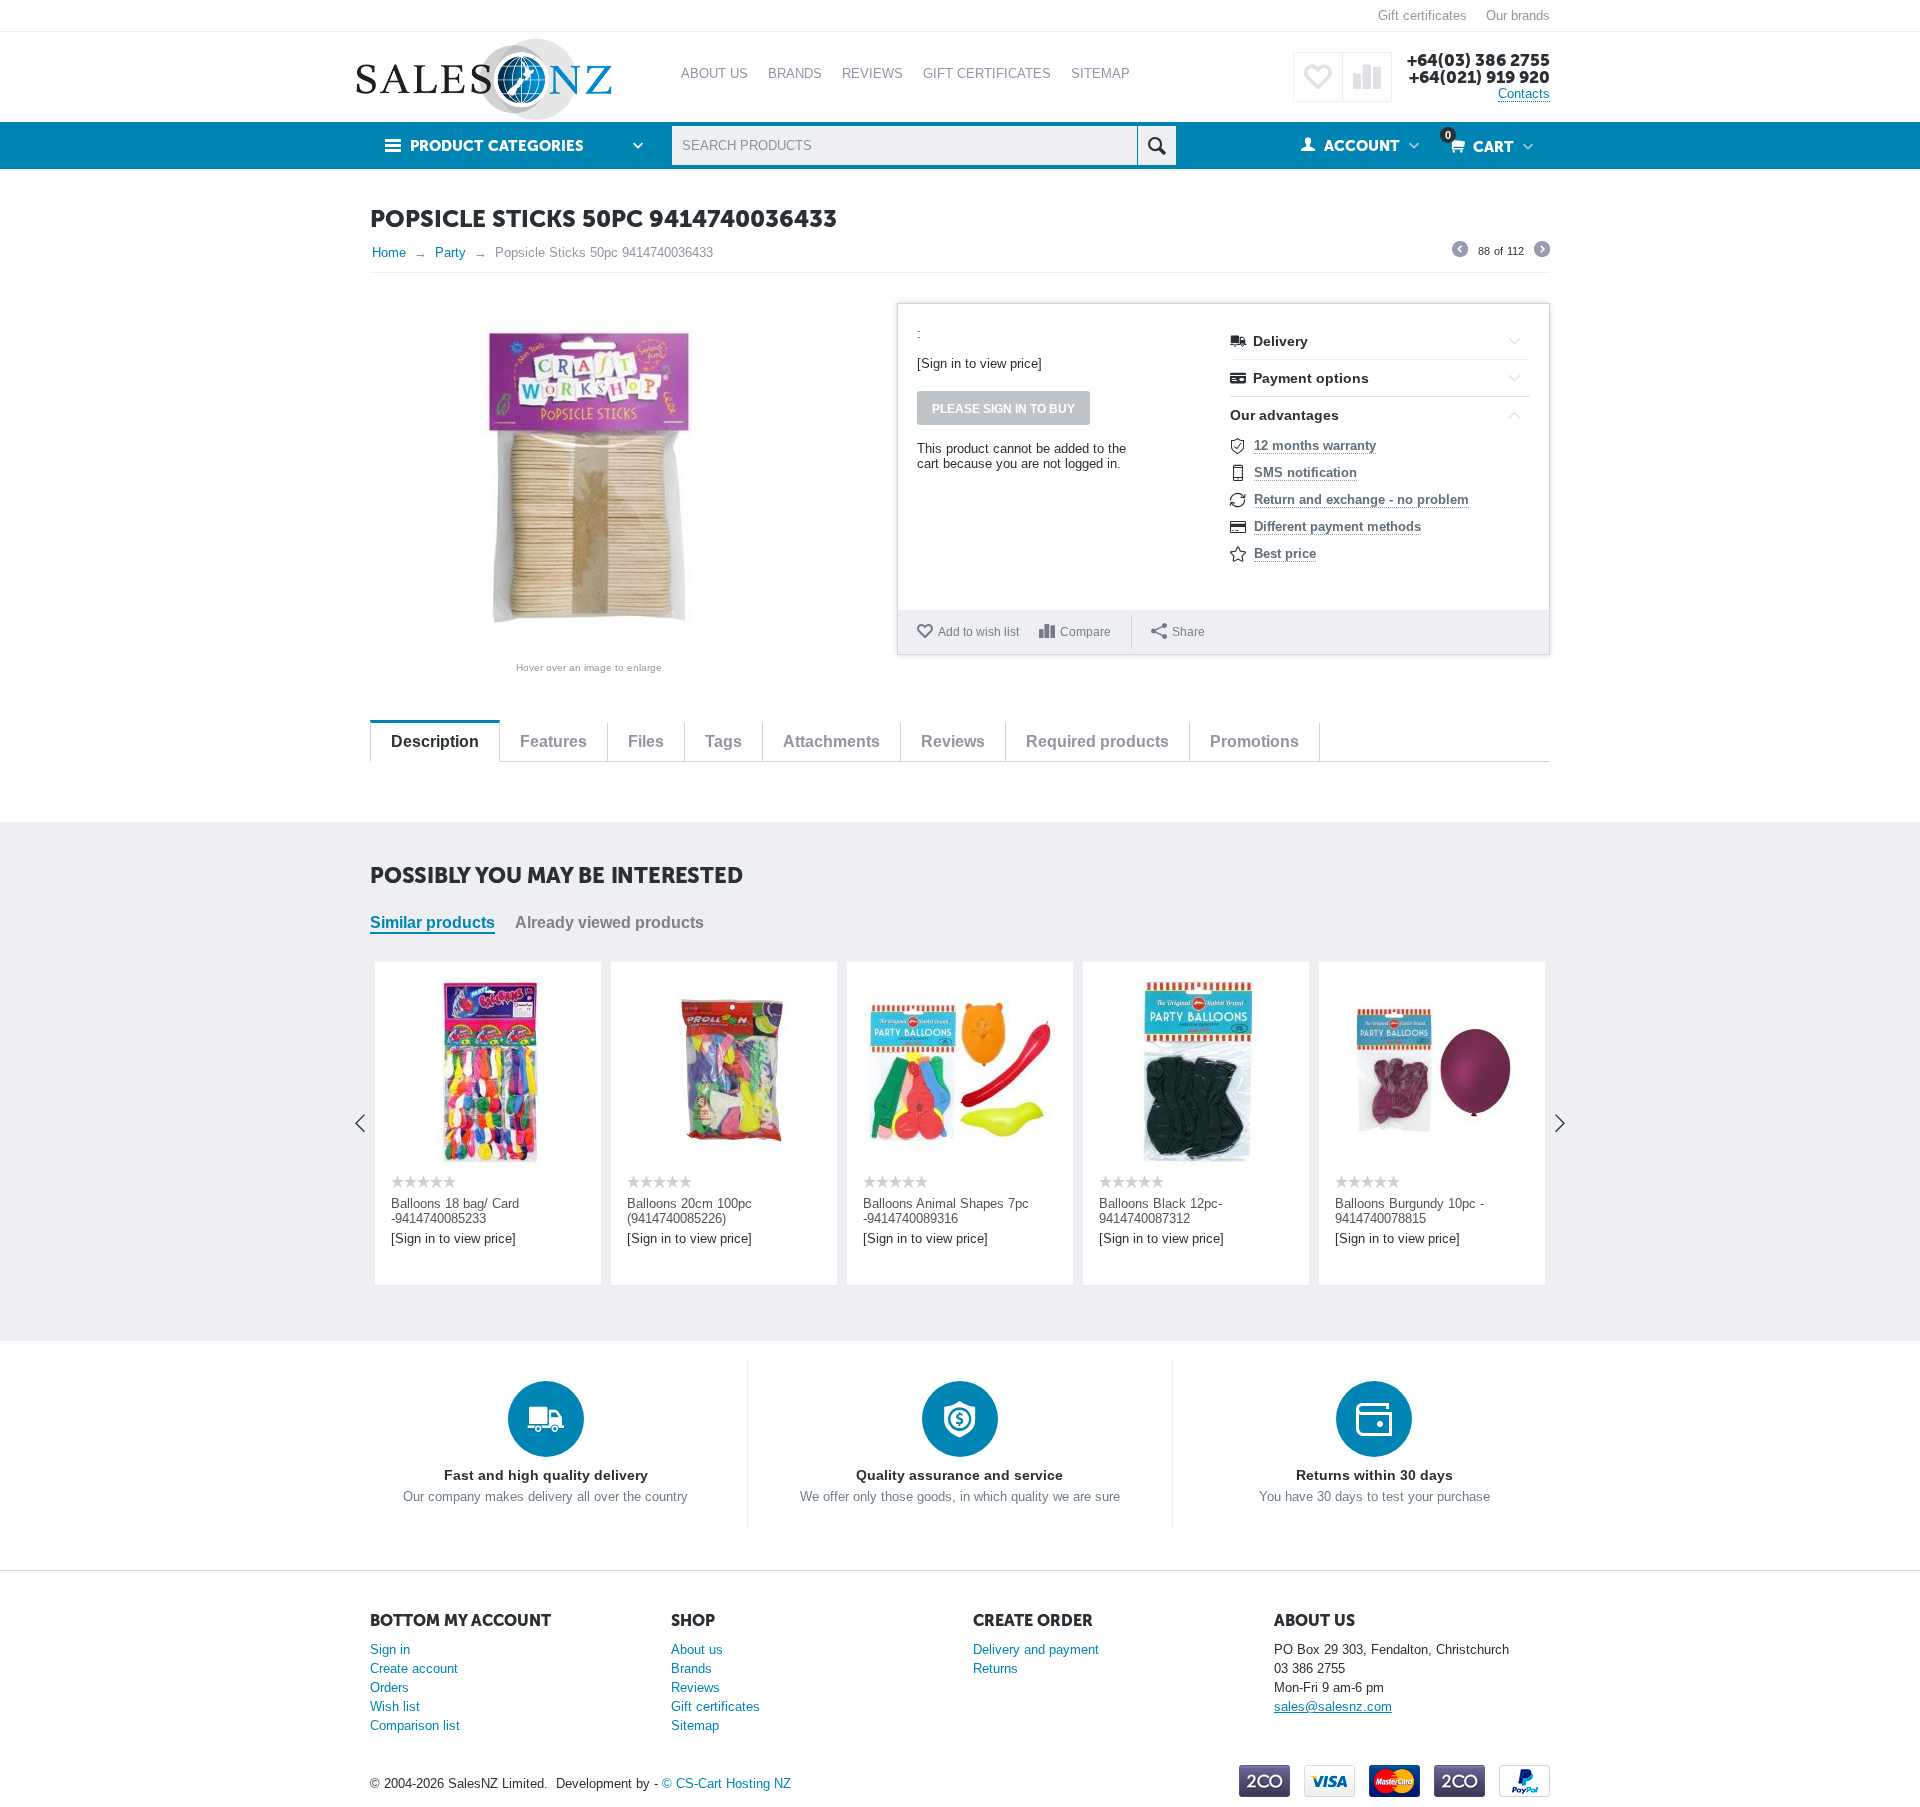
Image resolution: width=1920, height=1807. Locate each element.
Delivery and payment (1036, 1649)
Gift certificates (1422, 15)
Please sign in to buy (1003, 409)
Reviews (695, 1687)
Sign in (390, 1649)
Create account (414, 1668)
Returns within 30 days (1374, 1475)
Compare (1085, 632)
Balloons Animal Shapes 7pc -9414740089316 (904, 1211)
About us (697, 1649)
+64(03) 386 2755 (1478, 60)
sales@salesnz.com (1333, 1706)
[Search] (1156, 145)
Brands (691, 1668)
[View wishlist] (1318, 77)
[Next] (1542, 252)
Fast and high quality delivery (546, 1475)
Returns (995, 1668)
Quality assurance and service (959, 1475)
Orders (389, 1687)
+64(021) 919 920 (1479, 77)
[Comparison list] (1367, 77)
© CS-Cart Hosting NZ (726, 1783)
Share (1188, 632)
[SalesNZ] (484, 78)
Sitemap (695, 1725)
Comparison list (415, 1725)
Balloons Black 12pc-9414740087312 (1118, 1211)
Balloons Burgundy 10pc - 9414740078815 (1367, 1211)
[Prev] (1460, 252)
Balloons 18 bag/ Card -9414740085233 (413, 1211)
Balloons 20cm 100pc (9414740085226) (647, 1211)
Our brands (1518, 15)
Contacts (1524, 93)
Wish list (395, 1706)
